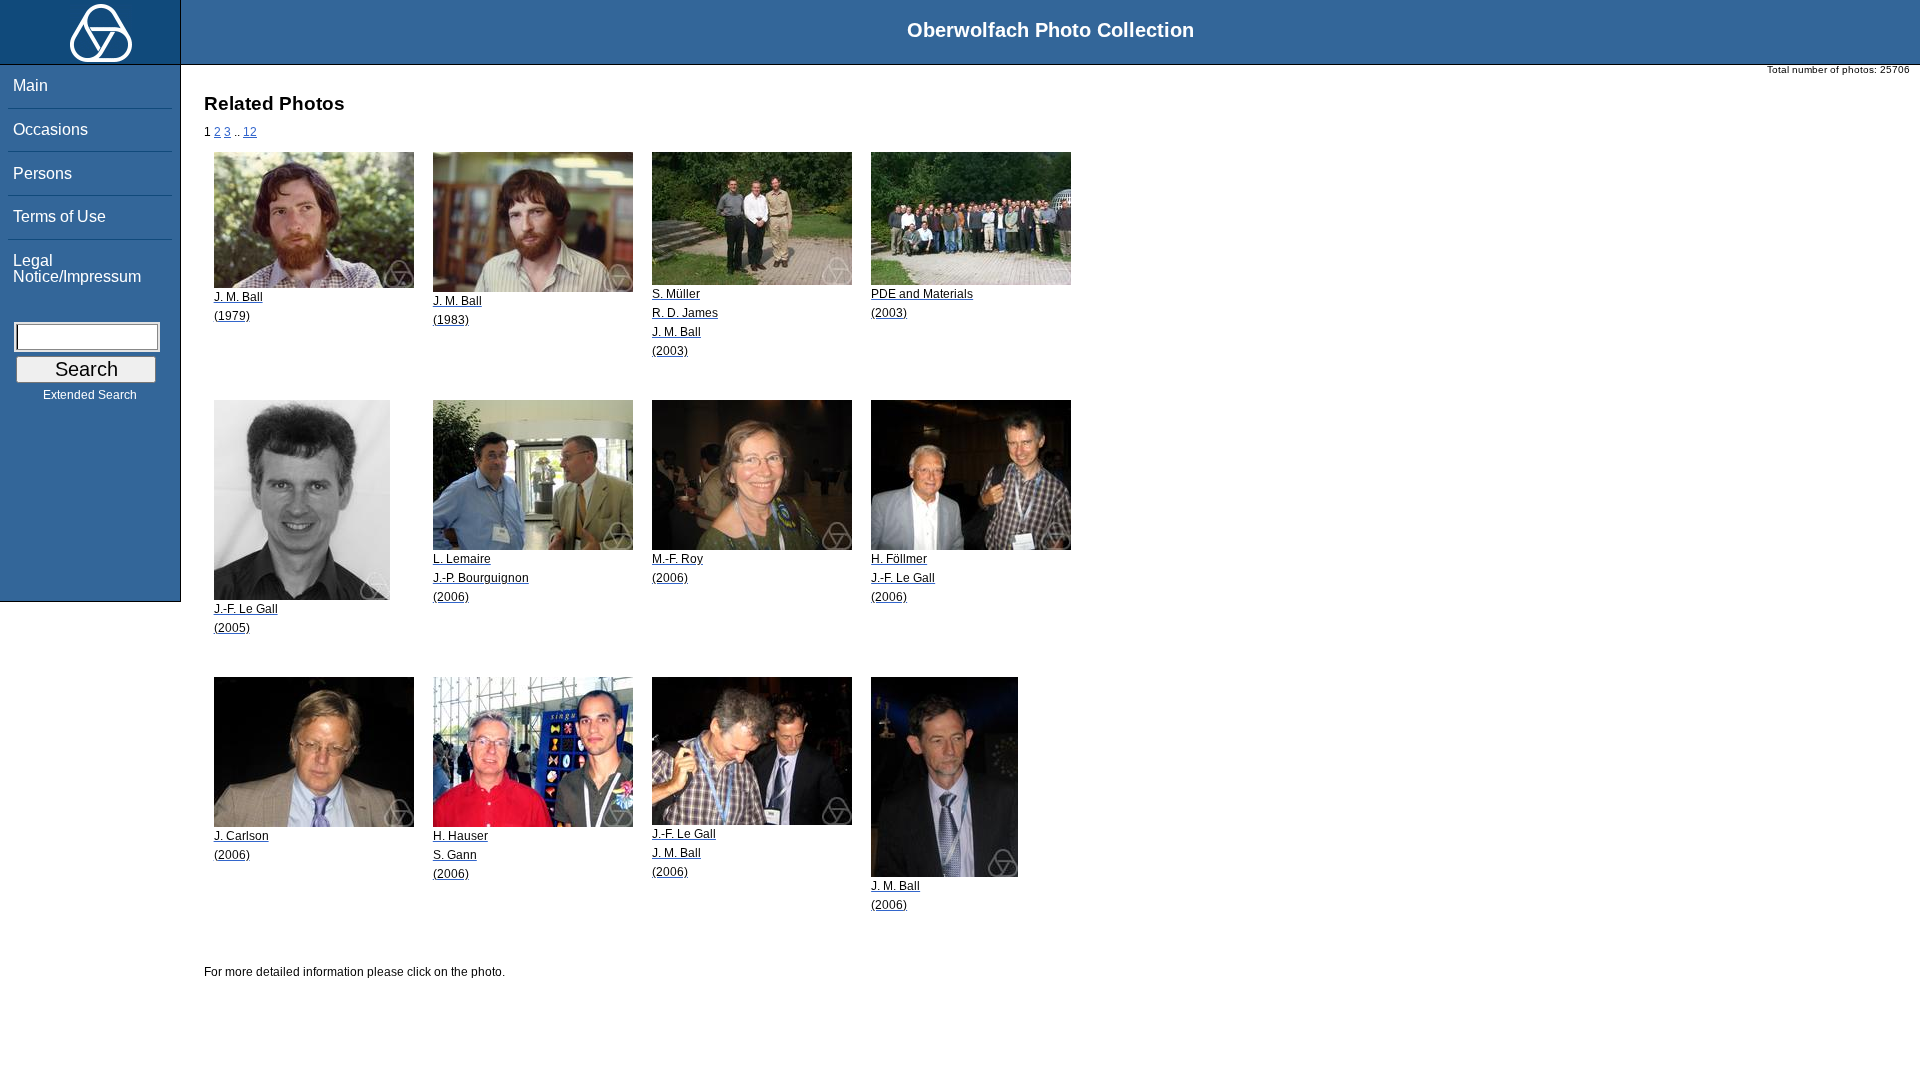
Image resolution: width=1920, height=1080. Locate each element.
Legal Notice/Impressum (77, 268)
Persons (42, 173)
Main (30, 85)
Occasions (50, 129)
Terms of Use (59, 216)
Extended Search (90, 395)
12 (250, 132)
